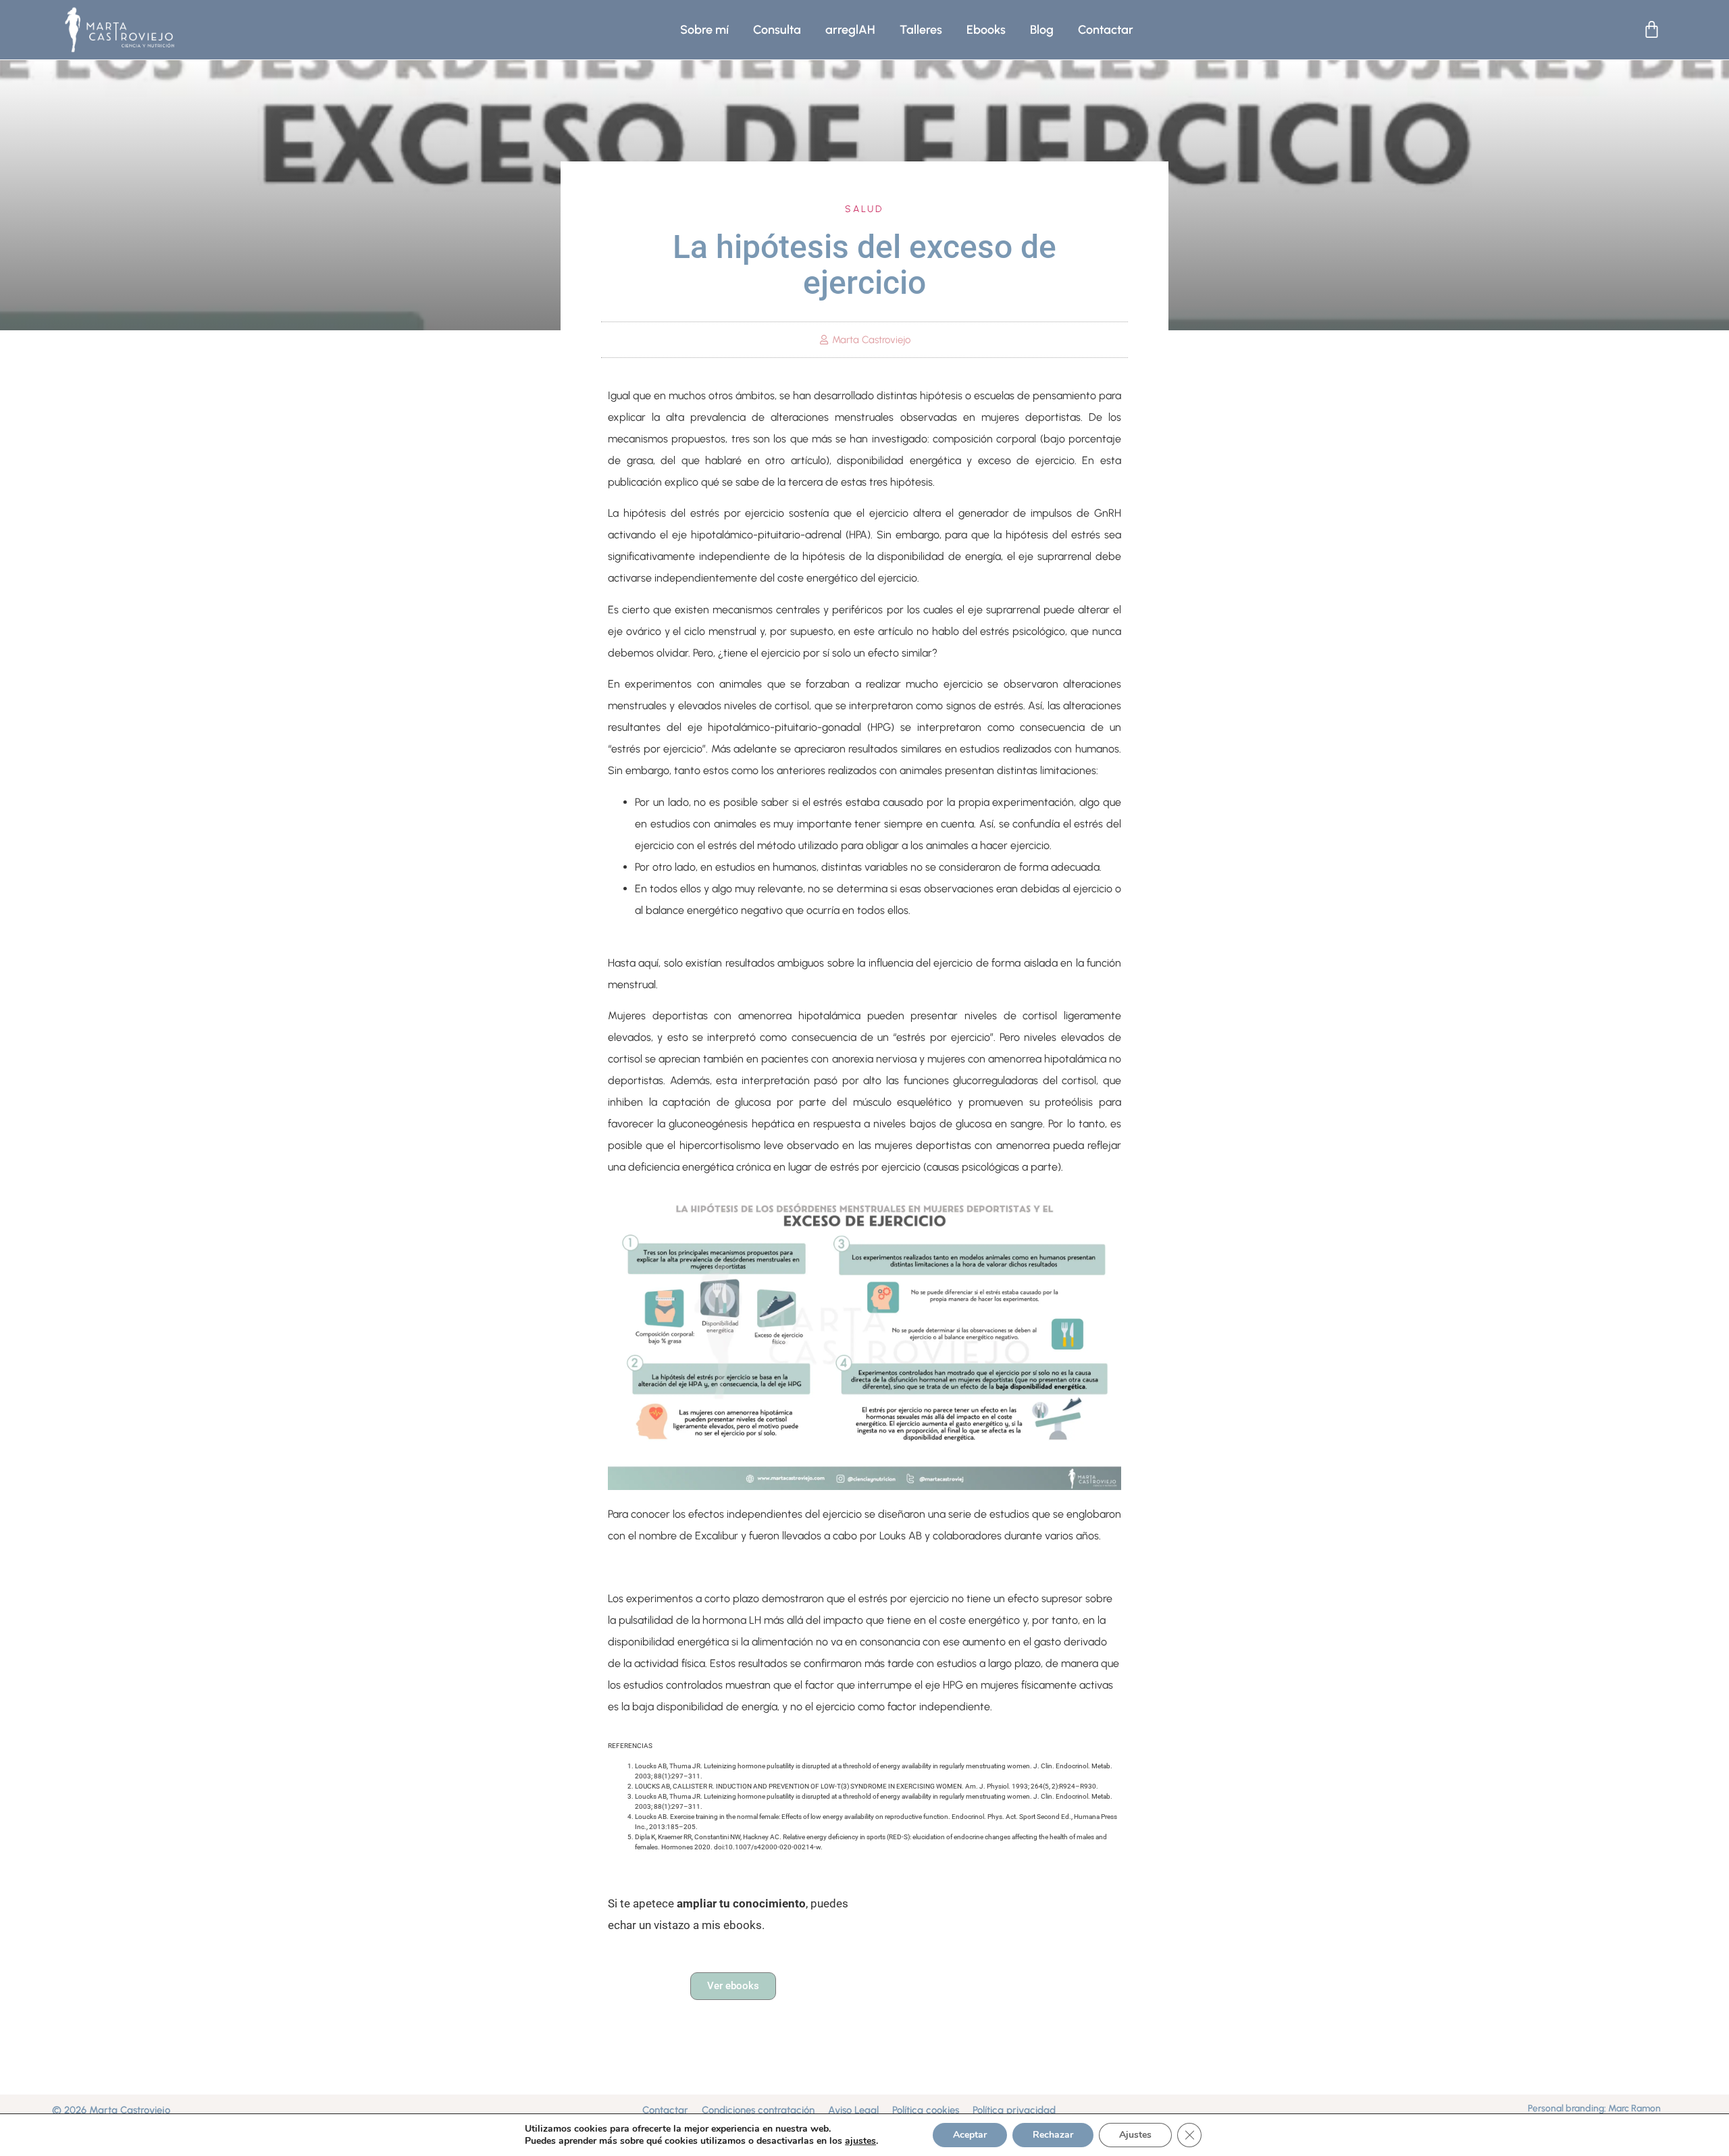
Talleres (921, 30)
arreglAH (850, 30)
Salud (864, 209)
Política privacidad (1014, 2110)
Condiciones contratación (758, 2110)
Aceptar (970, 2135)
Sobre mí (704, 30)
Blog (1042, 30)
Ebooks (986, 30)
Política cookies (926, 2110)
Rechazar (1053, 2135)
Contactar (1106, 30)
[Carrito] (1652, 29)
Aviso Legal (853, 2110)
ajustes (860, 2141)
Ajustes (1135, 2135)
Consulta (777, 30)
